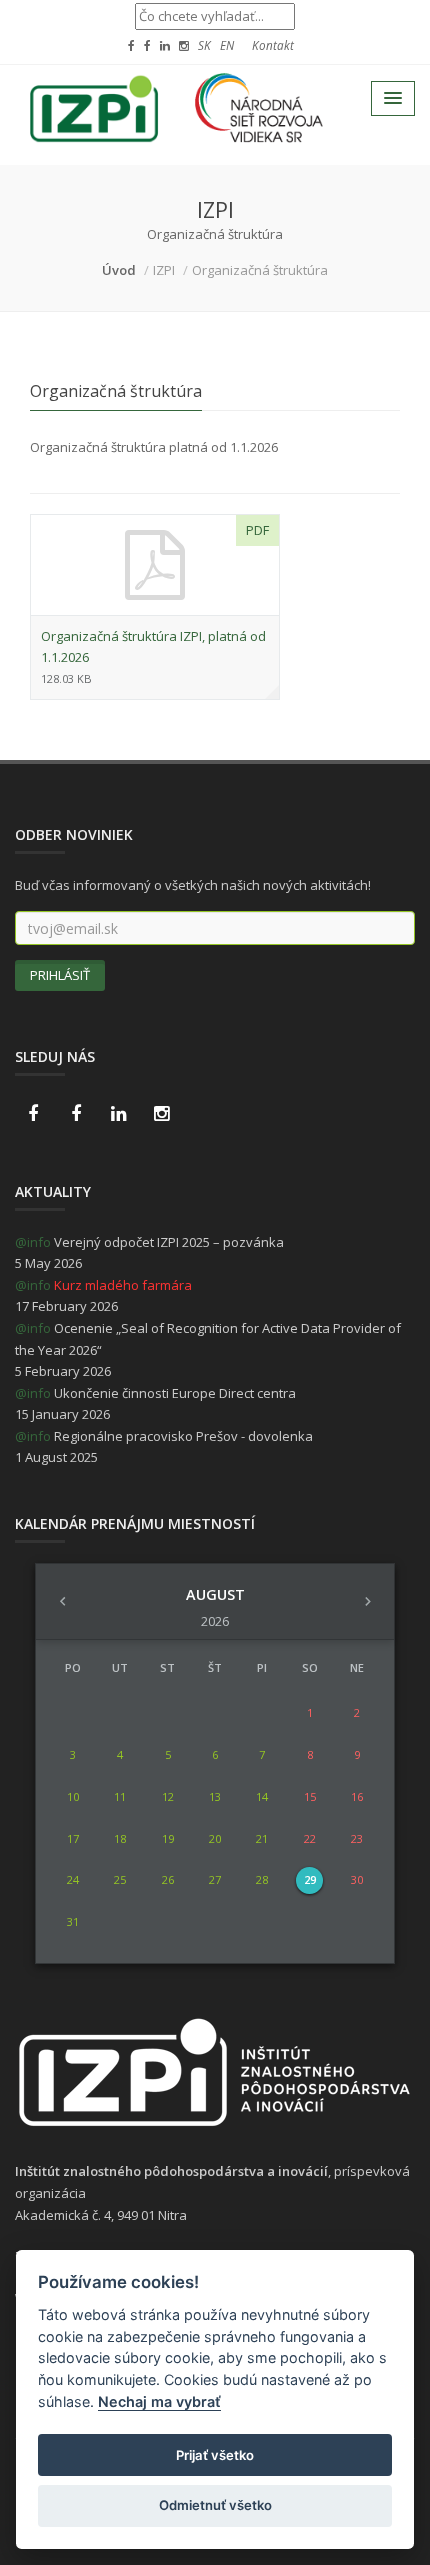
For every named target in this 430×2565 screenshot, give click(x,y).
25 (120, 1879)
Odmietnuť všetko (215, 2505)
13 (215, 1796)
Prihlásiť (60, 975)
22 (310, 1838)
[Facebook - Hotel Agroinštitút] (33, 1114)
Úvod (119, 270)
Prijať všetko (215, 2455)
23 (357, 1838)
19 (168, 1838)
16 (357, 1796)
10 (73, 1796)
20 (215, 1838)
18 (120, 1838)
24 (73, 1879)
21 (262, 1838)
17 (73, 1838)
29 (310, 1879)
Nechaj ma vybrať (159, 2401)
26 (168, 1879)
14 (262, 1796)
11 (120, 1796)
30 (357, 1879)
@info (33, 1242)
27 (215, 1879)
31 (73, 1921)
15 (310, 1796)
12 (168, 1796)
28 (262, 1879)
